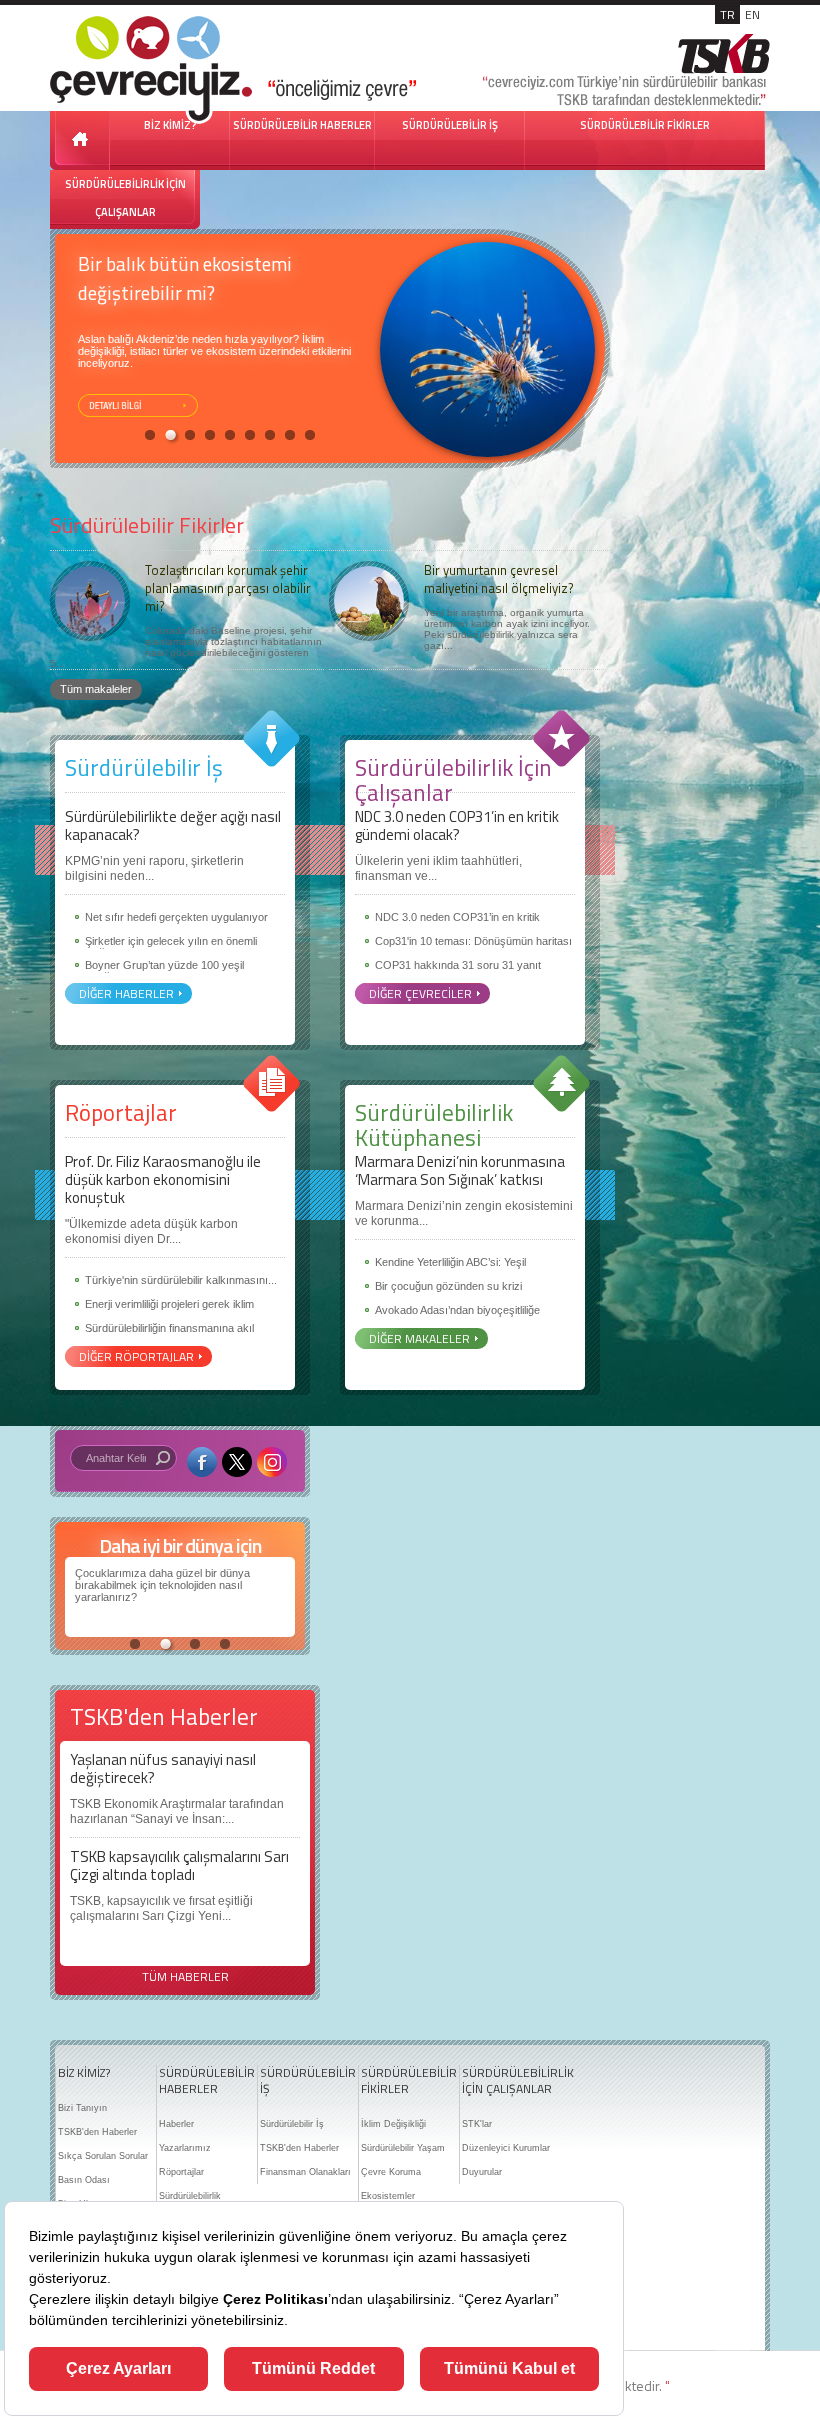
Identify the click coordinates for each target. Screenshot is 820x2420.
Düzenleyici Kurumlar (506, 2148)
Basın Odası (84, 2180)
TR (727, 14)
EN (752, 14)
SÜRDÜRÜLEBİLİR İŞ (450, 125)
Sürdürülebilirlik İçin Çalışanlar (453, 780)
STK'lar (477, 2124)
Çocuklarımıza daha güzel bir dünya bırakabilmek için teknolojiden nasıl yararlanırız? (162, 1585)
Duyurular (482, 2172)
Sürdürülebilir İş (144, 767)
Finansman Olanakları (305, 2172)
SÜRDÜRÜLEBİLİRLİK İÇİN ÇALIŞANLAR (125, 198)
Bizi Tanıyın (82, 2108)
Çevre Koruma (391, 2172)
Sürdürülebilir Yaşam (403, 2148)
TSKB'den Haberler (97, 2132)
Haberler (176, 2124)
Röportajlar (121, 1112)
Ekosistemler (388, 2196)
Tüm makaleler (96, 689)
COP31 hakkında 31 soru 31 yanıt (458, 965)
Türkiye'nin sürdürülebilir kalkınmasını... (181, 1280)
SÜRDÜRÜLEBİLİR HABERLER (302, 125)
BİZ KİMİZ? (84, 2073)
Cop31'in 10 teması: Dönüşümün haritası (473, 941)
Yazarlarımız (185, 2148)
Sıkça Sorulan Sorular (103, 2156)
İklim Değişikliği (393, 2124)
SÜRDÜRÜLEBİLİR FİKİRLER (645, 125)
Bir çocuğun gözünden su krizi (448, 1286)
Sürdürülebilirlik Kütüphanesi (434, 1125)
